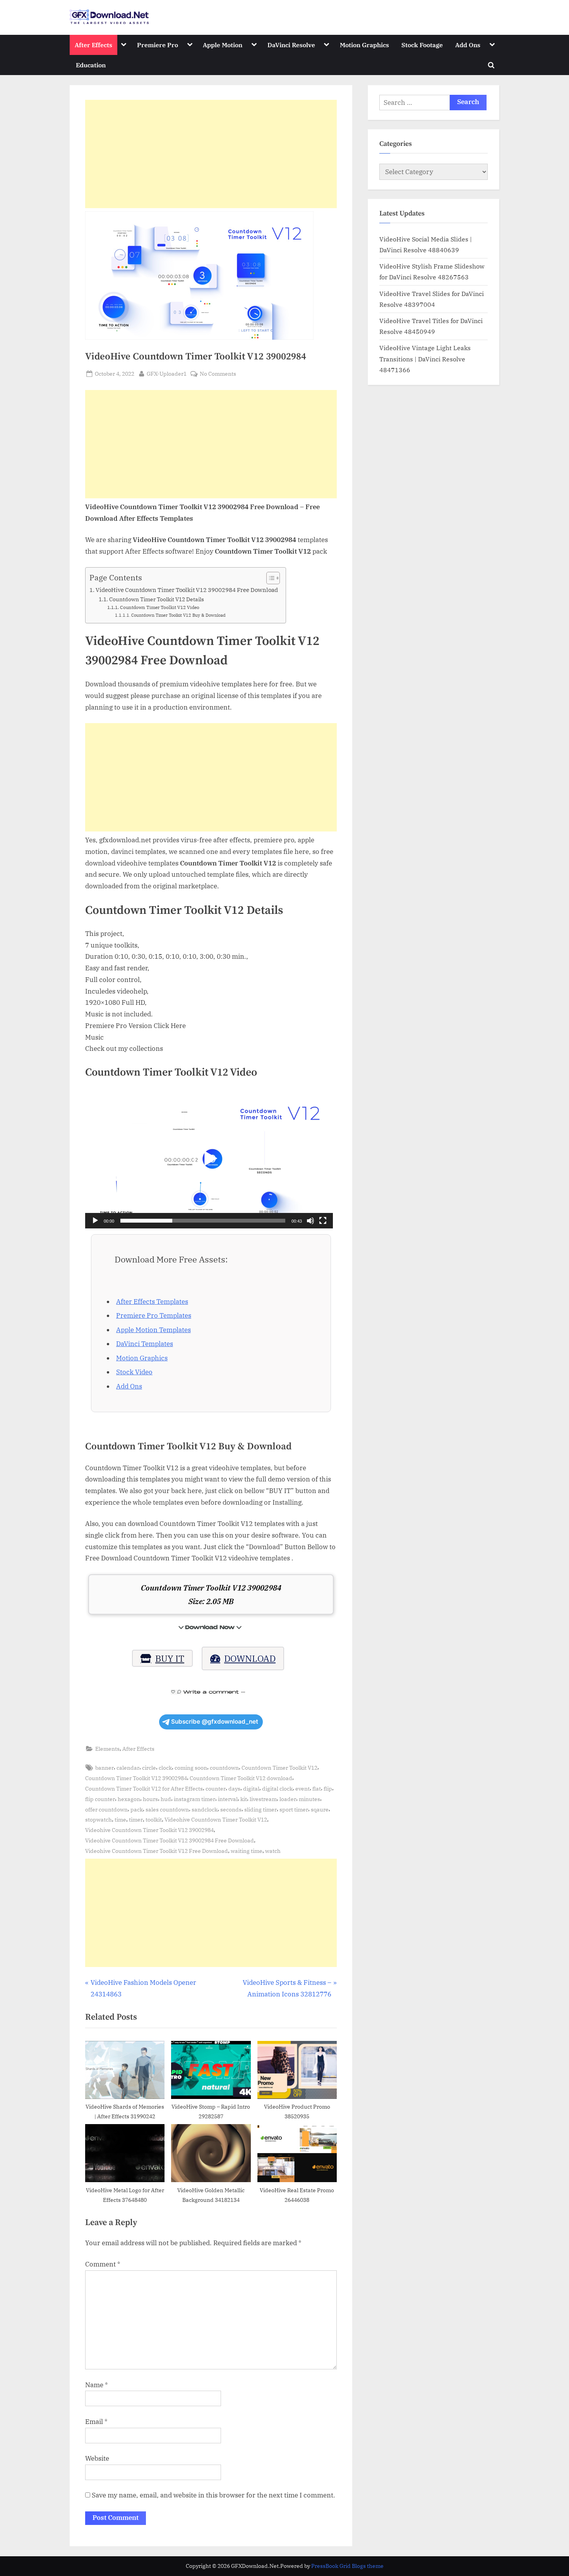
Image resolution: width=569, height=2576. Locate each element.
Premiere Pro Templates (154, 1315)
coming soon (191, 1768)
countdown (224, 1768)
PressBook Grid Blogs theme (347, 2566)
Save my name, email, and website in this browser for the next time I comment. (213, 2495)
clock (165, 1768)
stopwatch (99, 1819)
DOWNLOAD (250, 1658)
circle (149, 1768)
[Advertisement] (211, 154)
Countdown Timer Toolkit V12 (279, 1768)
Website (97, 2458)
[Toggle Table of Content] (269, 578)
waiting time (247, 1851)
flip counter (100, 1799)
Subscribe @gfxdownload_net (215, 1722)
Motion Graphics (364, 45)
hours (150, 1799)
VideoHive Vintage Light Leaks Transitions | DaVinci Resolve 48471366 (425, 359)
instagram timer (195, 1799)
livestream (263, 1799)
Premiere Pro (158, 45)
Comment (103, 2264)
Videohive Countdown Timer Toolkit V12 (216, 1819)
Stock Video (134, 1372)
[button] (209, 1159)
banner (105, 1768)
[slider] (203, 1221)
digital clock (277, 1788)
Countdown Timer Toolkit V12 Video (159, 607)
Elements (107, 1749)
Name (97, 2385)
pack (137, 1809)
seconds (231, 1809)
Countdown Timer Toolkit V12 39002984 (136, 1778)
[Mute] (310, 1221)
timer (136, 1819)
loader (288, 1799)
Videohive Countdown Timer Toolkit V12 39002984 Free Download (170, 1840)
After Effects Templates (152, 1302)
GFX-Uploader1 (167, 373)
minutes (309, 1799)
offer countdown (106, 1809)
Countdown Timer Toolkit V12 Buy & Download (178, 615)
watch (273, 1851)
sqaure (320, 1809)
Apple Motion (223, 45)
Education (91, 65)
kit (244, 1799)
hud (166, 1799)
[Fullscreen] (323, 1221)
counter (216, 1788)
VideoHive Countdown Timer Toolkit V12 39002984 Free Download (187, 590)
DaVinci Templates (145, 1344)
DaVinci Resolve (291, 45)
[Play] (95, 1221)
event (302, 1788)
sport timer (294, 1809)
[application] (209, 1159)
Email (96, 2422)
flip (328, 1788)
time (120, 1819)
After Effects (93, 45)
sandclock (205, 1809)
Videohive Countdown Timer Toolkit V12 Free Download (157, 1851)
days (234, 1788)
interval (228, 1799)
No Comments (218, 374)
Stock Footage (422, 45)
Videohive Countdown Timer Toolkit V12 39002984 (149, 1830)
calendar (128, 1768)
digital (251, 1788)
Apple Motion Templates (153, 1330)
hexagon (129, 1799)
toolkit (154, 1819)
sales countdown (167, 1809)
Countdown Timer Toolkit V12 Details (157, 599)
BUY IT (170, 1658)
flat (317, 1788)
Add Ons (468, 45)
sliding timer (261, 1809)
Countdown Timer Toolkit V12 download (241, 1778)
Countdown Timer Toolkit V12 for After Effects (144, 1788)
